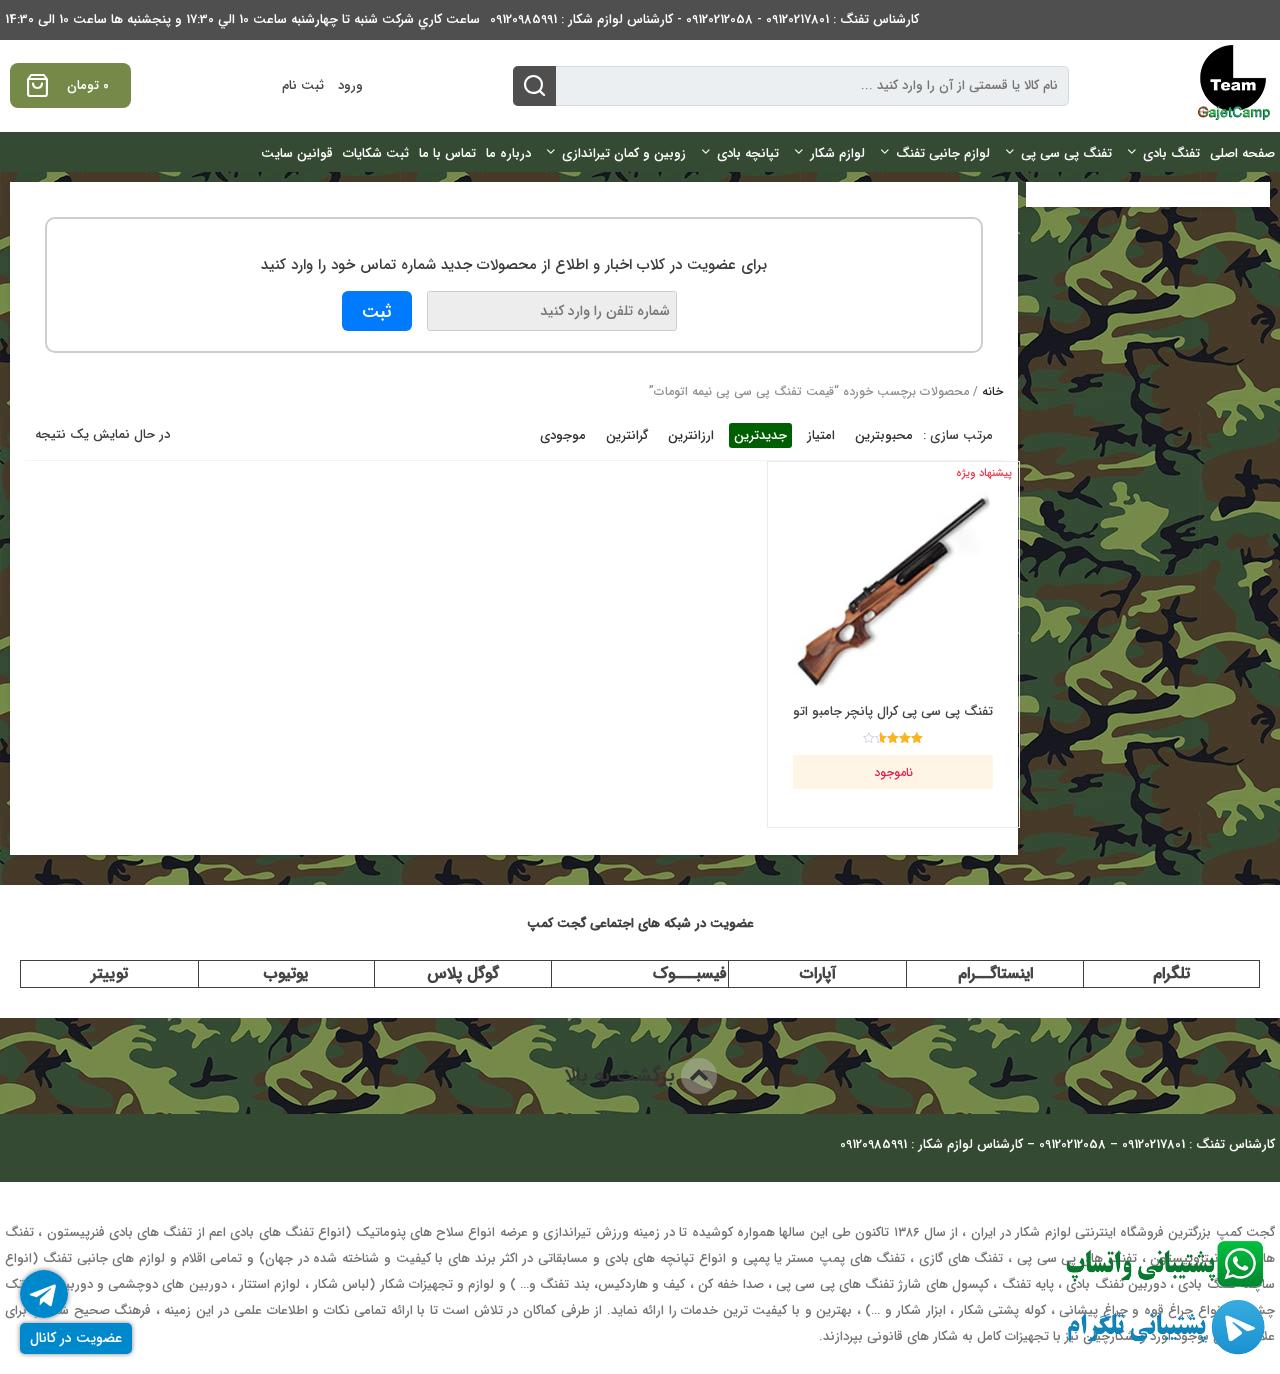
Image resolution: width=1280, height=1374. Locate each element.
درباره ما (508, 153)
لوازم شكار (837, 153)
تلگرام (1171, 973)
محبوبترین (884, 435)
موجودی (563, 435)
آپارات (818, 973)
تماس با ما (447, 153)
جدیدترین (760, 435)
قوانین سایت (297, 153)
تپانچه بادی (748, 153)
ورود (350, 85)
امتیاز (821, 435)
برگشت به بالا (622, 1075)
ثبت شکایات (376, 153)
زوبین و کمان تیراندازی (624, 153)
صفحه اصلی (1242, 153)
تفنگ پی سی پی (1066, 153)
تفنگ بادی (1171, 153)
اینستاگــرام (995, 973)
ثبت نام (303, 85)
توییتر (109, 973)
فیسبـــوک (690, 973)
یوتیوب (286, 973)
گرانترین (627, 435)
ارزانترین (691, 435)
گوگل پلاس (463, 973)
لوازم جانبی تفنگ (943, 153)
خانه (992, 391)
